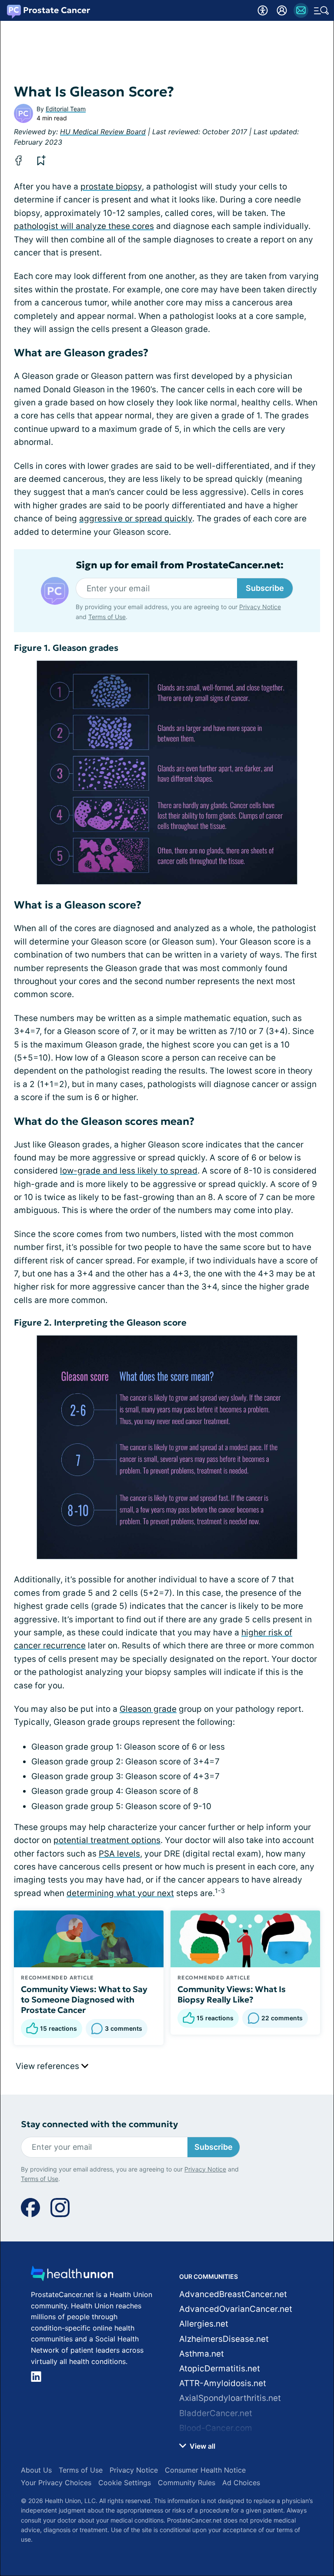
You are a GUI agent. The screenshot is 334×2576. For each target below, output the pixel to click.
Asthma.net (202, 2354)
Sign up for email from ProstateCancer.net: (180, 565)
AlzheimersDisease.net (224, 2339)
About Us (36, 2470)
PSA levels (119, 1854)
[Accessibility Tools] (263, 10)
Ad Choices (241, 2483)
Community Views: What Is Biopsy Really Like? (232, 1994)
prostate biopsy (111, 187)
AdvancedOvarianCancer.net (236, 2309)
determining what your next (120, 1893)
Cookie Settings (125, 2483)
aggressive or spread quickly (136, 519)
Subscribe (265, 588)
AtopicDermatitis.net (220, 2369)
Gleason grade (148, 1709)
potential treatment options (107, 1840)
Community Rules (187, 2483)
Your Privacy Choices (56, 2483)
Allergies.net (204, 2324)
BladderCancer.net (216, 2413)
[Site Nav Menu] (321, 10)
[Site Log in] (282, 10)
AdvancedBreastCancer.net (233, 2294)
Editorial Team (66, 109)
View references (48, 2066)
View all (202, 2446)
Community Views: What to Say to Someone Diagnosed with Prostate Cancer (84, 1999)
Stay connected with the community (99, 2124)
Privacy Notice (260, 607)
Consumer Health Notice (205, 2470)
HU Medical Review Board (103, 132)
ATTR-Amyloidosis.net (223, 2383)
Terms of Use (107, 617)
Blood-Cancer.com (216, 2428)
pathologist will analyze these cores (84, 226)
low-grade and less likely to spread (129, 1171)
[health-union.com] (72, 2276)
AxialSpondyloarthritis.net (230, 2398)
